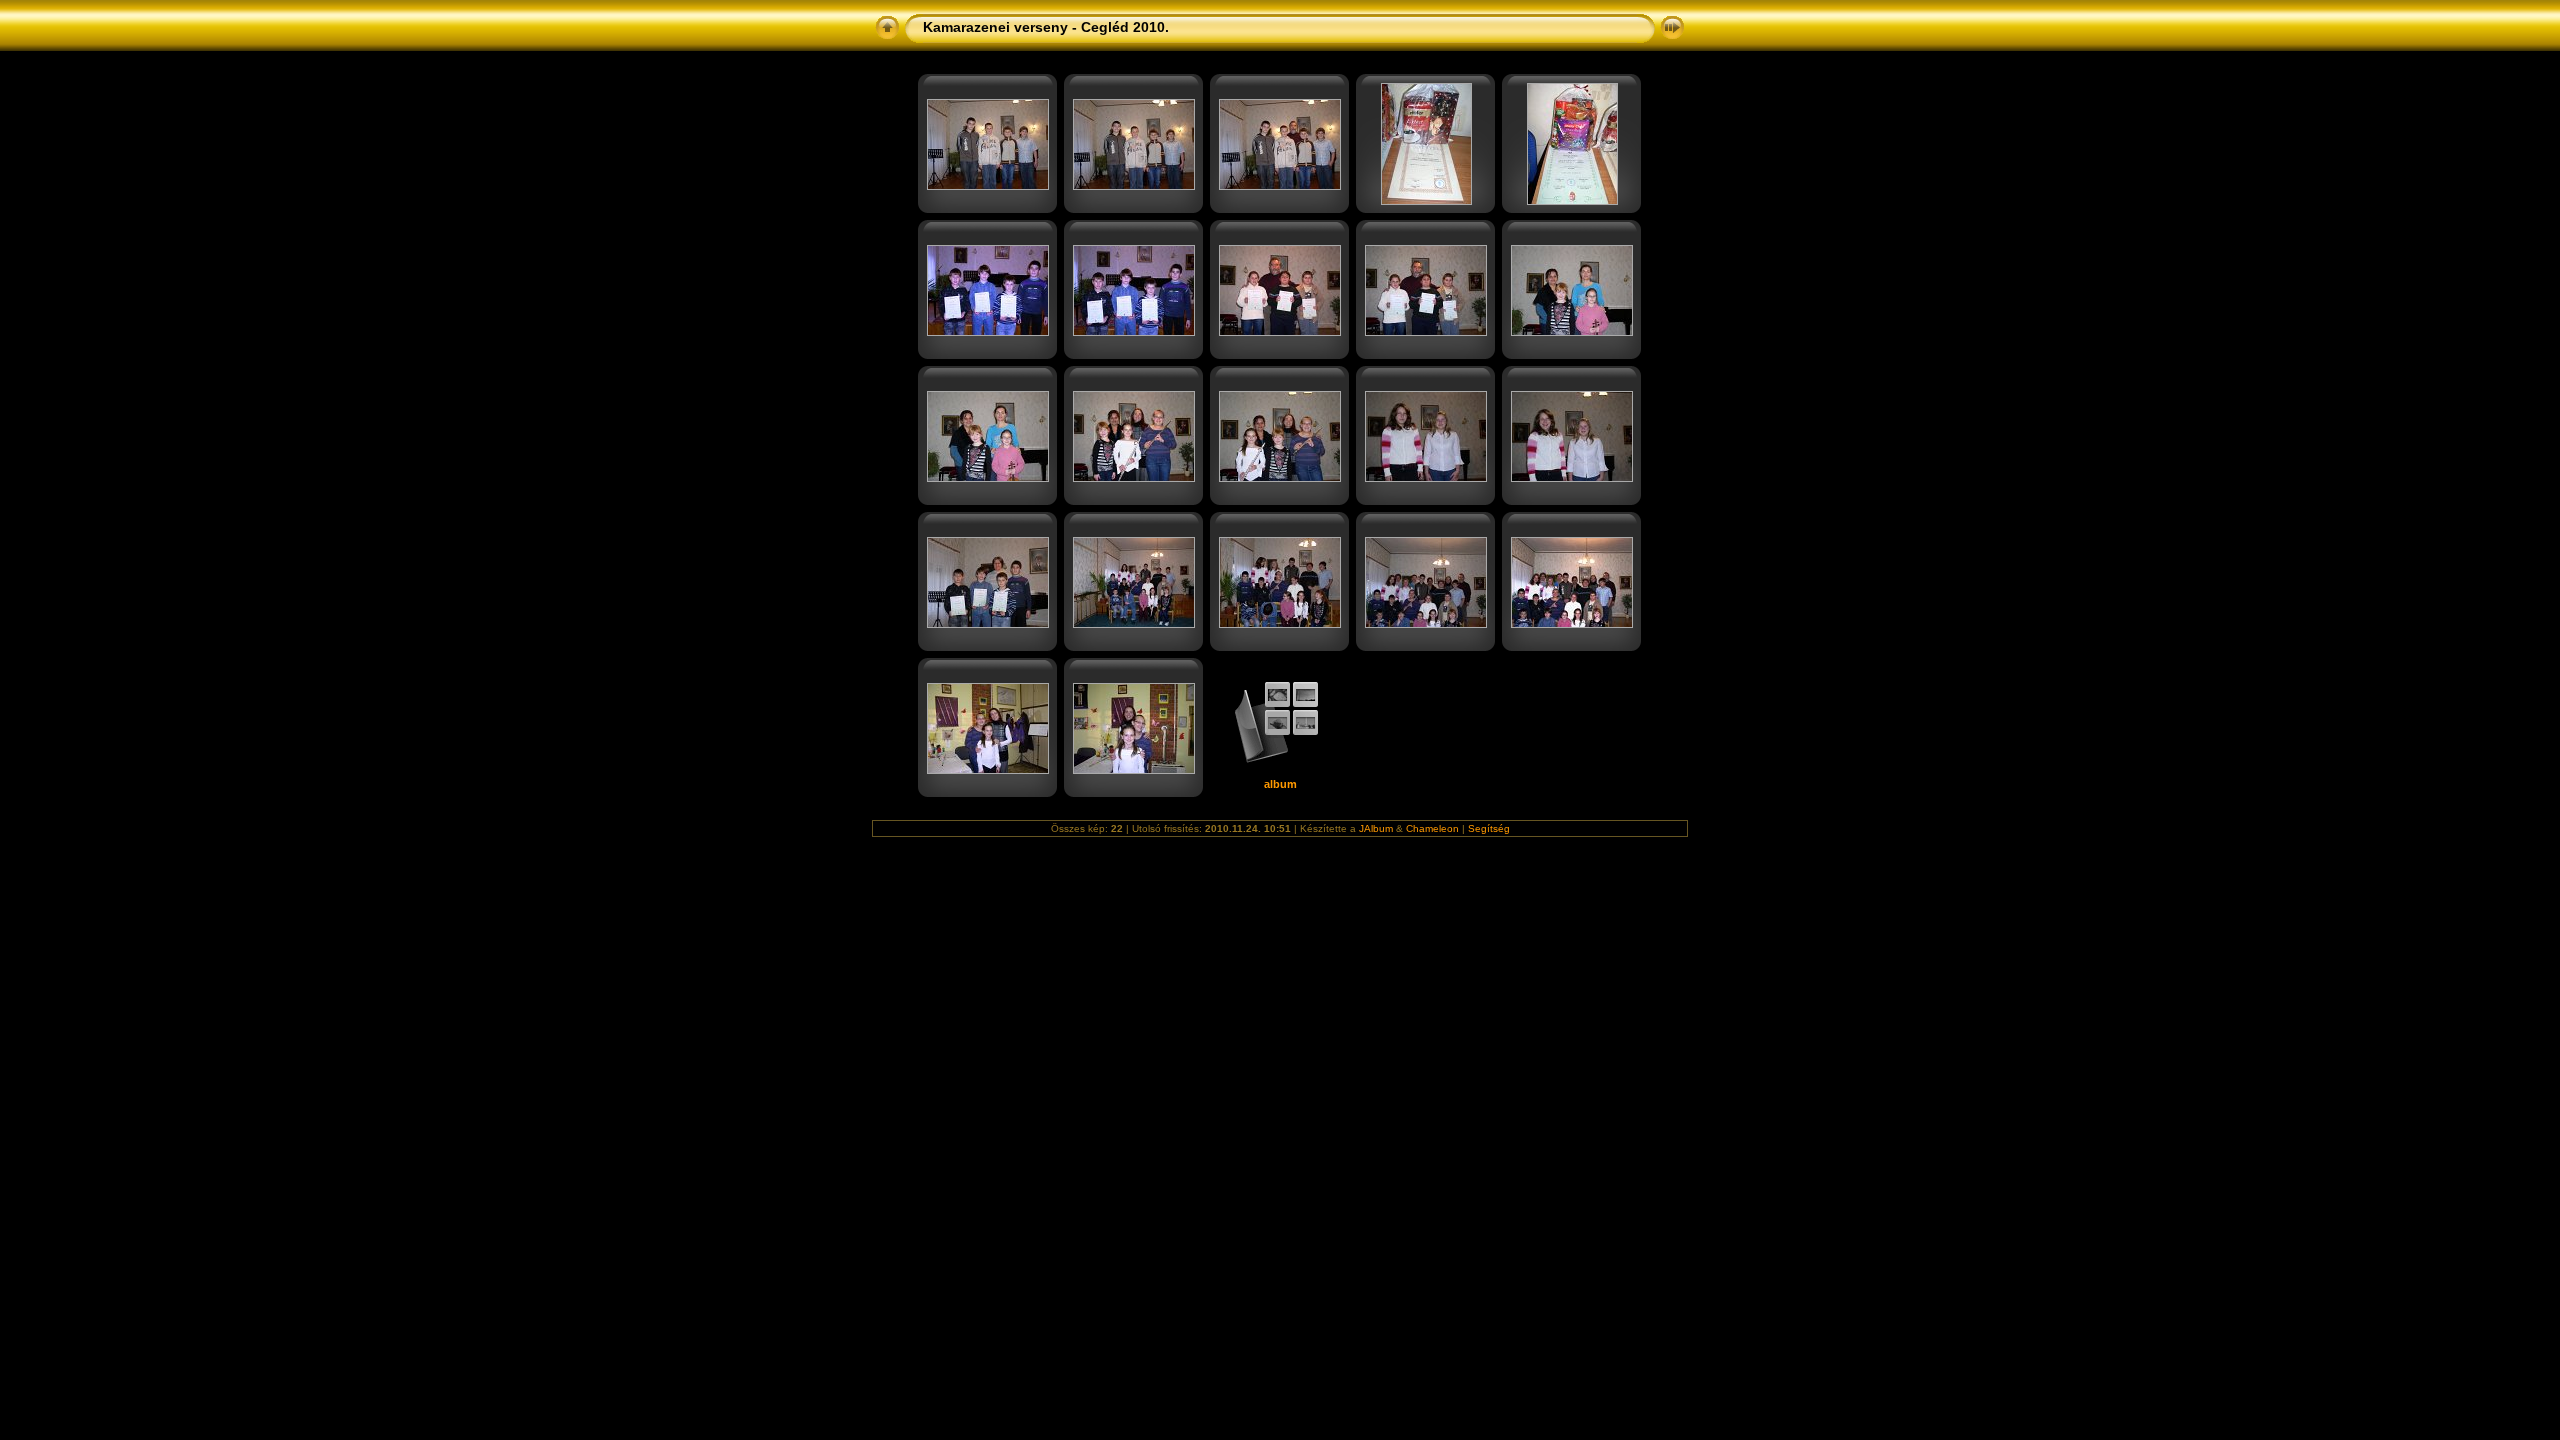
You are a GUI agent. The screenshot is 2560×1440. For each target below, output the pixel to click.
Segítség (1489, 828)
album (1280, 784)
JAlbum (1376, 828)
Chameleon (1432, 828)
